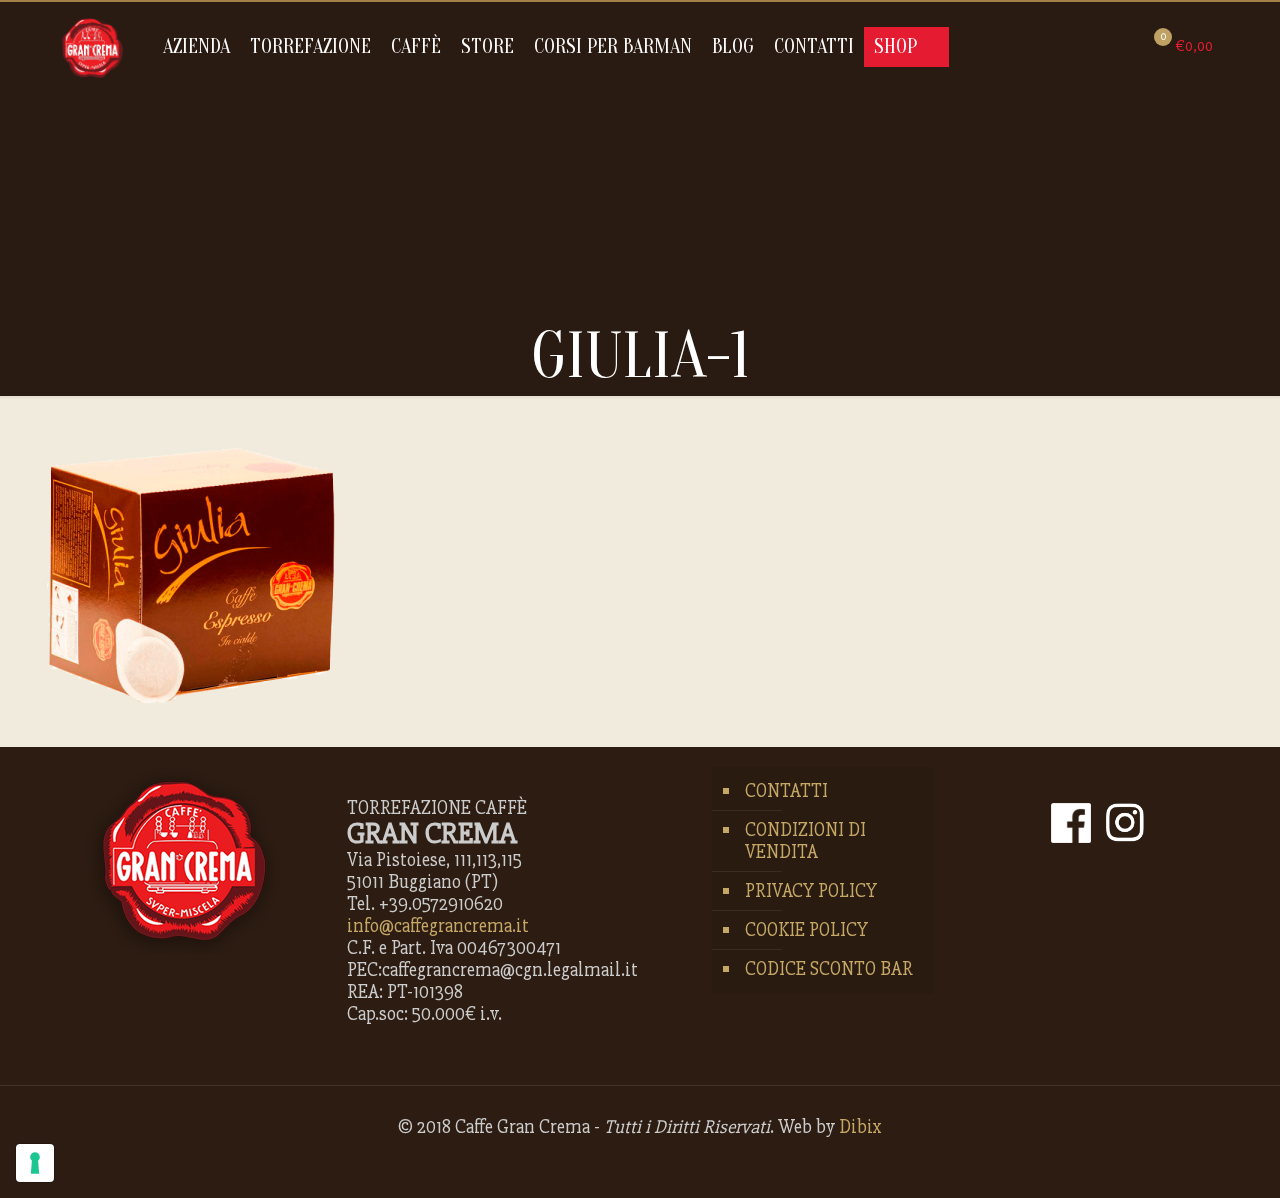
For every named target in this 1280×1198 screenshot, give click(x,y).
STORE (487, 46)
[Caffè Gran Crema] (92, 47)
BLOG (733, 46)
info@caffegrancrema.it (438, 926)
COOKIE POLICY (806, 930)
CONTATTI (814, 46)
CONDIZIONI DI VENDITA (805, 841)
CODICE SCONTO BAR (829, 969)
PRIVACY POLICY (811, 891)
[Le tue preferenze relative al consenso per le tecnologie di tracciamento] (35, 1163)
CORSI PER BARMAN (613, 46)
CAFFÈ (416, 46)
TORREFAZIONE (310, 46)
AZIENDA (196, 46)
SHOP (895, 46)
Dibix (860, 1127)
